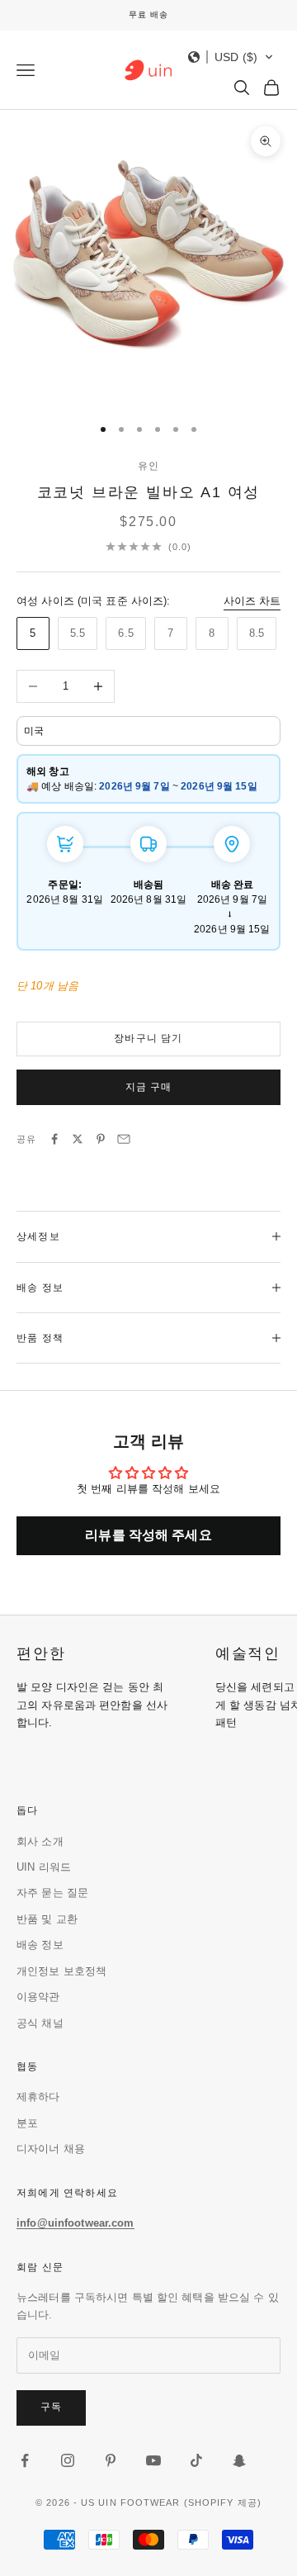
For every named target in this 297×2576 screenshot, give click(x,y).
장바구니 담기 (148, 1038)
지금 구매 (149, 1087)
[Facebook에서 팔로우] (25, 2460)
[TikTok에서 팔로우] (196, 2460)
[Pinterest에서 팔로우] (111, 2460)
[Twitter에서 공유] (78, 1139)
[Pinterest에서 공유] (101, 1139)
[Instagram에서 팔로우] (68, 2460)
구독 (51, 2407)
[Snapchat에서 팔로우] (239, 2460)
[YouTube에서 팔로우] (153, 2460)
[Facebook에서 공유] (54, 1139)
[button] (231, 57)
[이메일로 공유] (124, 1139)
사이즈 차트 (252, 601)
